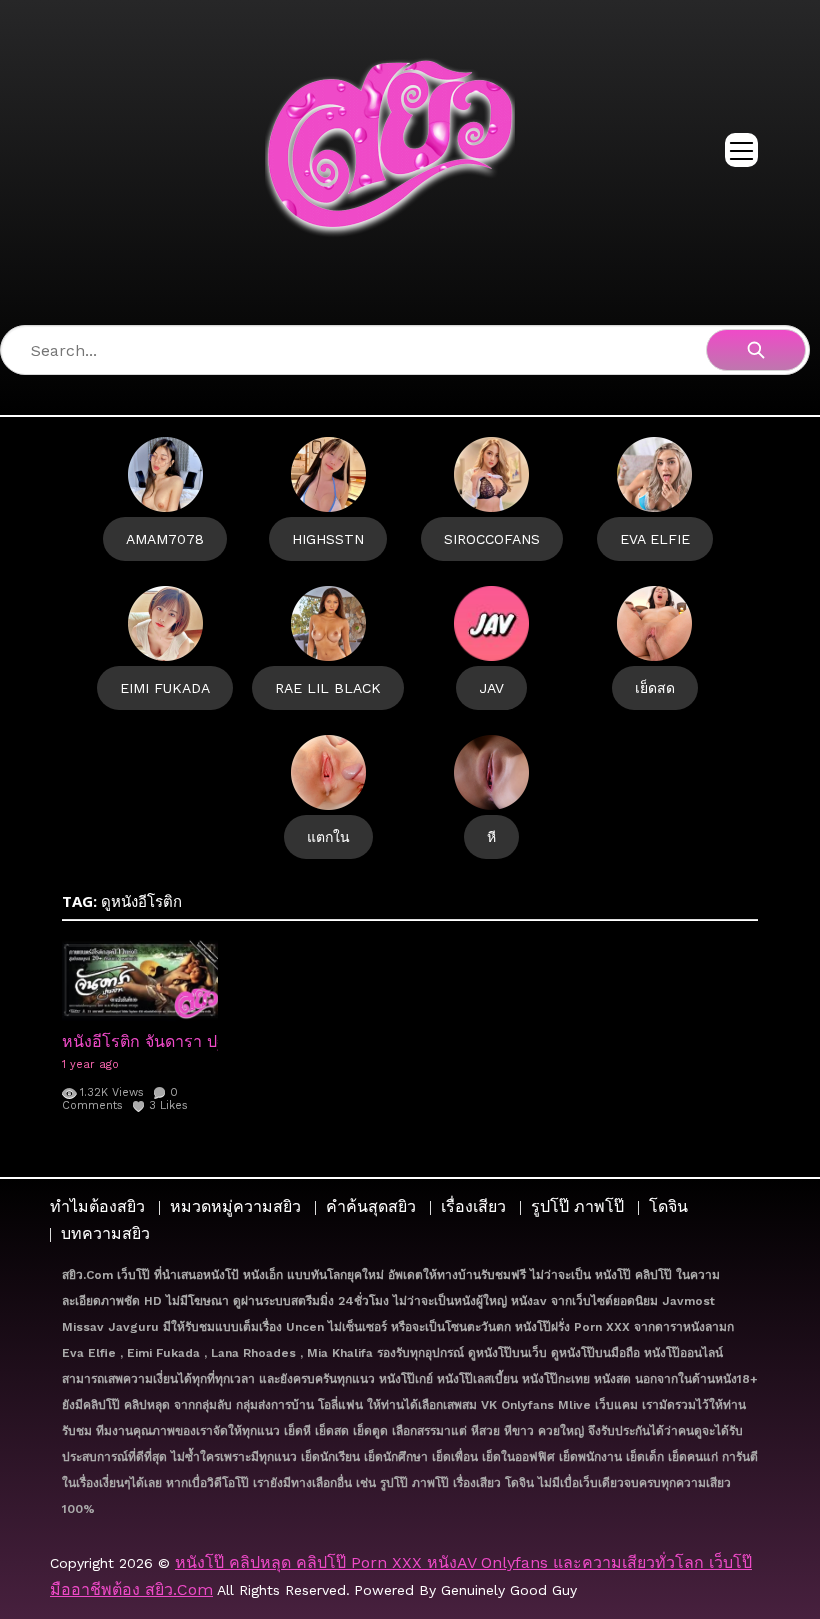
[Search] (756, 350)
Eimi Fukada (165, 688)
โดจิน (668, 1206)
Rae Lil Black (328, 688)
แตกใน (328, 837)
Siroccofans (492, 539)
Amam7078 (165, 539)
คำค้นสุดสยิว (371, 1206)
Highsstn (328, 539)
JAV (491, 688)
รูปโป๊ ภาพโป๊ (577, 1206)
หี (491, 837)
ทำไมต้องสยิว (97, 1206)
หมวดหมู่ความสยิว (235, 1206)
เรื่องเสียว (473, 1206)
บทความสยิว (105, 1233)
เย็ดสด (655, 688)
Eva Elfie (655, 539)
